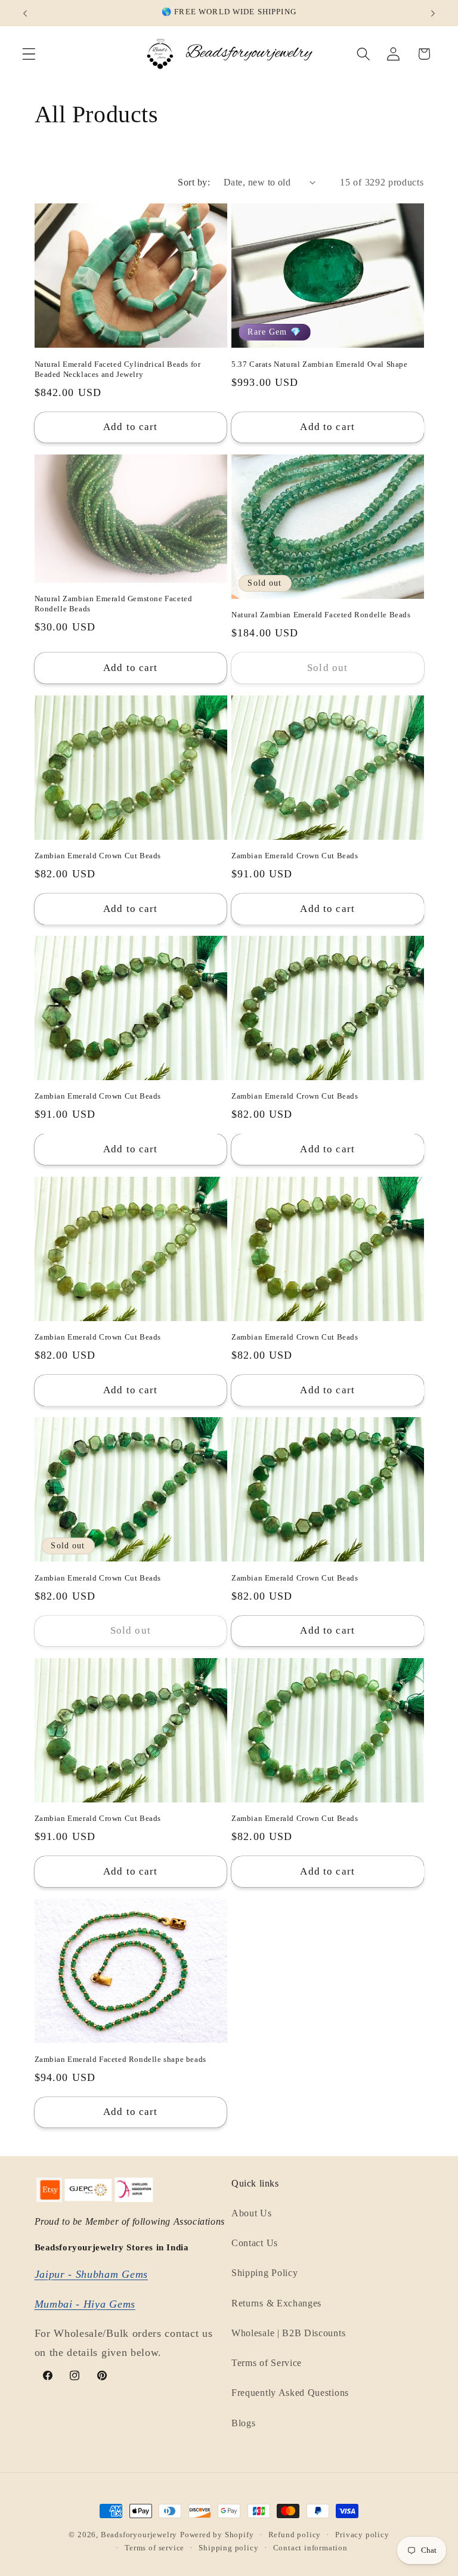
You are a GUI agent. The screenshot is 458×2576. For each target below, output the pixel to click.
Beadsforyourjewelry (139, 2535)
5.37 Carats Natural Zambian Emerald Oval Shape (320, 364)
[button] (29, 54)
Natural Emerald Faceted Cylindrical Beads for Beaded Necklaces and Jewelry (118, 369)
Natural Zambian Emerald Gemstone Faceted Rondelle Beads (114, 604)
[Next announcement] (433, 13)
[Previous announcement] (25, 13)
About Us (252, 2213)
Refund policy (295, 2535)
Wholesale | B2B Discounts (288, 2333)
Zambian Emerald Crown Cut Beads (98, 856)
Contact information (310, 2548)
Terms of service (154, 2548)
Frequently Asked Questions (290, 2393)
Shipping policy (228, 2548)
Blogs (243, 2423)
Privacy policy (362, 2535)
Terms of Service (267, 2363)
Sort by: (194, 182)
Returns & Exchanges (276, 2303)
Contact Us (255, 2243)
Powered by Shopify (217, 2535)
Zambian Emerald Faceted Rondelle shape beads (120, 2059)
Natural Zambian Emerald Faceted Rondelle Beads (321, 615)
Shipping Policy (264, 2273)
